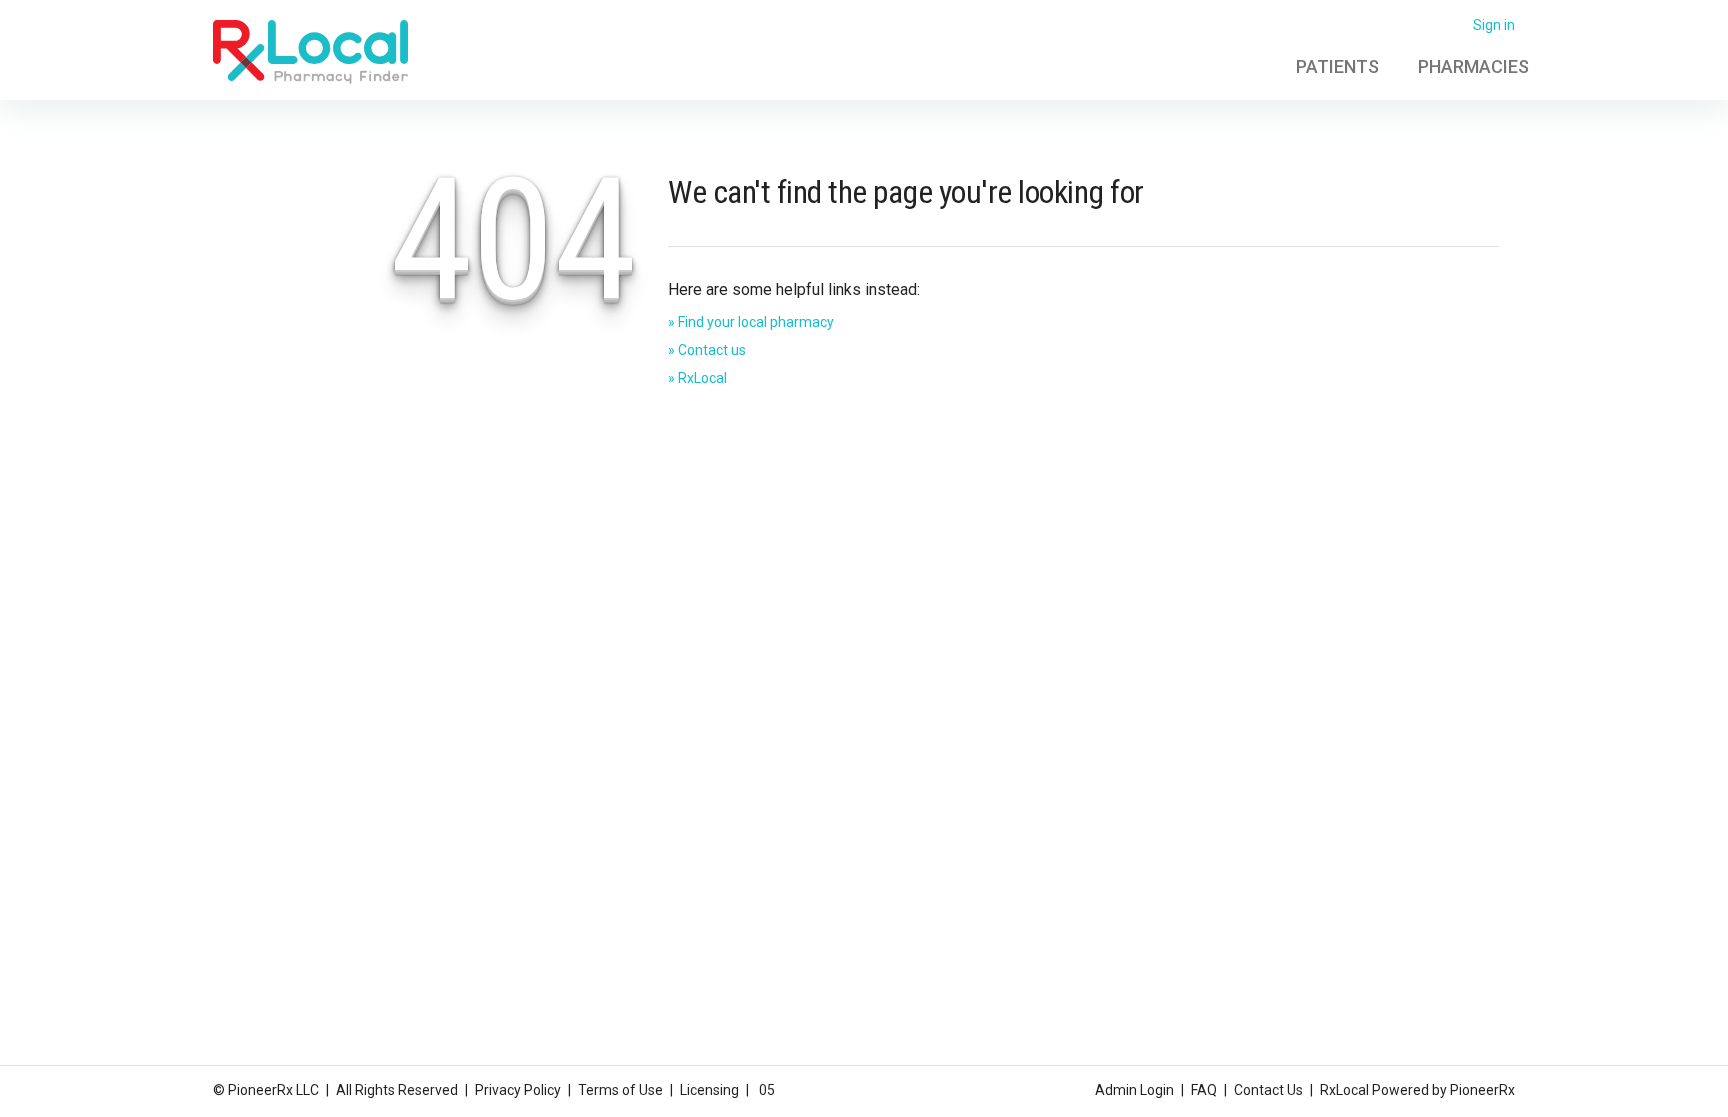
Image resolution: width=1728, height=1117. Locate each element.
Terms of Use (620, 1090)
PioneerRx (1482, 1090)
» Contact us (707, 350)
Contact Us (1268, 1090)
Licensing (709, 1090)
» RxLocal (697, 378)
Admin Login (1134, 1090)
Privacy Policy (518, 1090)
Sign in (1494, 25)
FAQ (1204, 1090)
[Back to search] (310, 51)
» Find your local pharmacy (751, 322)
